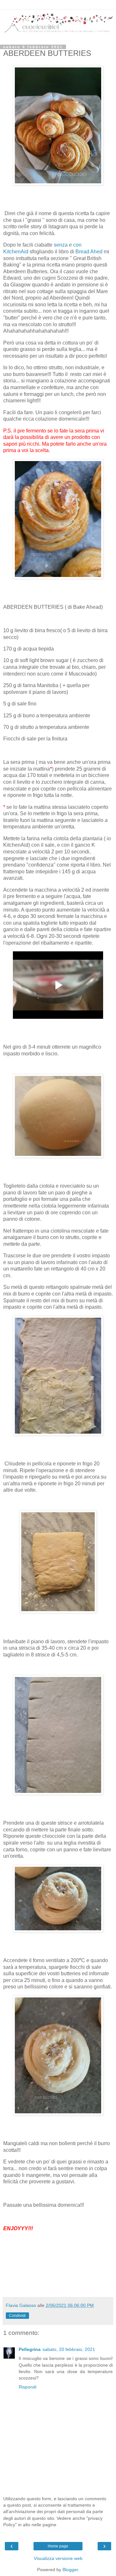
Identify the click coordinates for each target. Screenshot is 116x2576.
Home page (58, 2546)
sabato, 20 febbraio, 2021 (69, 2349)
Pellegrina (30, 2349)
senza (61, 245)
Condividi (17, 2316)
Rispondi (28, 2387)
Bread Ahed (89, 252)
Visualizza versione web (58, 2558)
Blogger (70, 2570)
